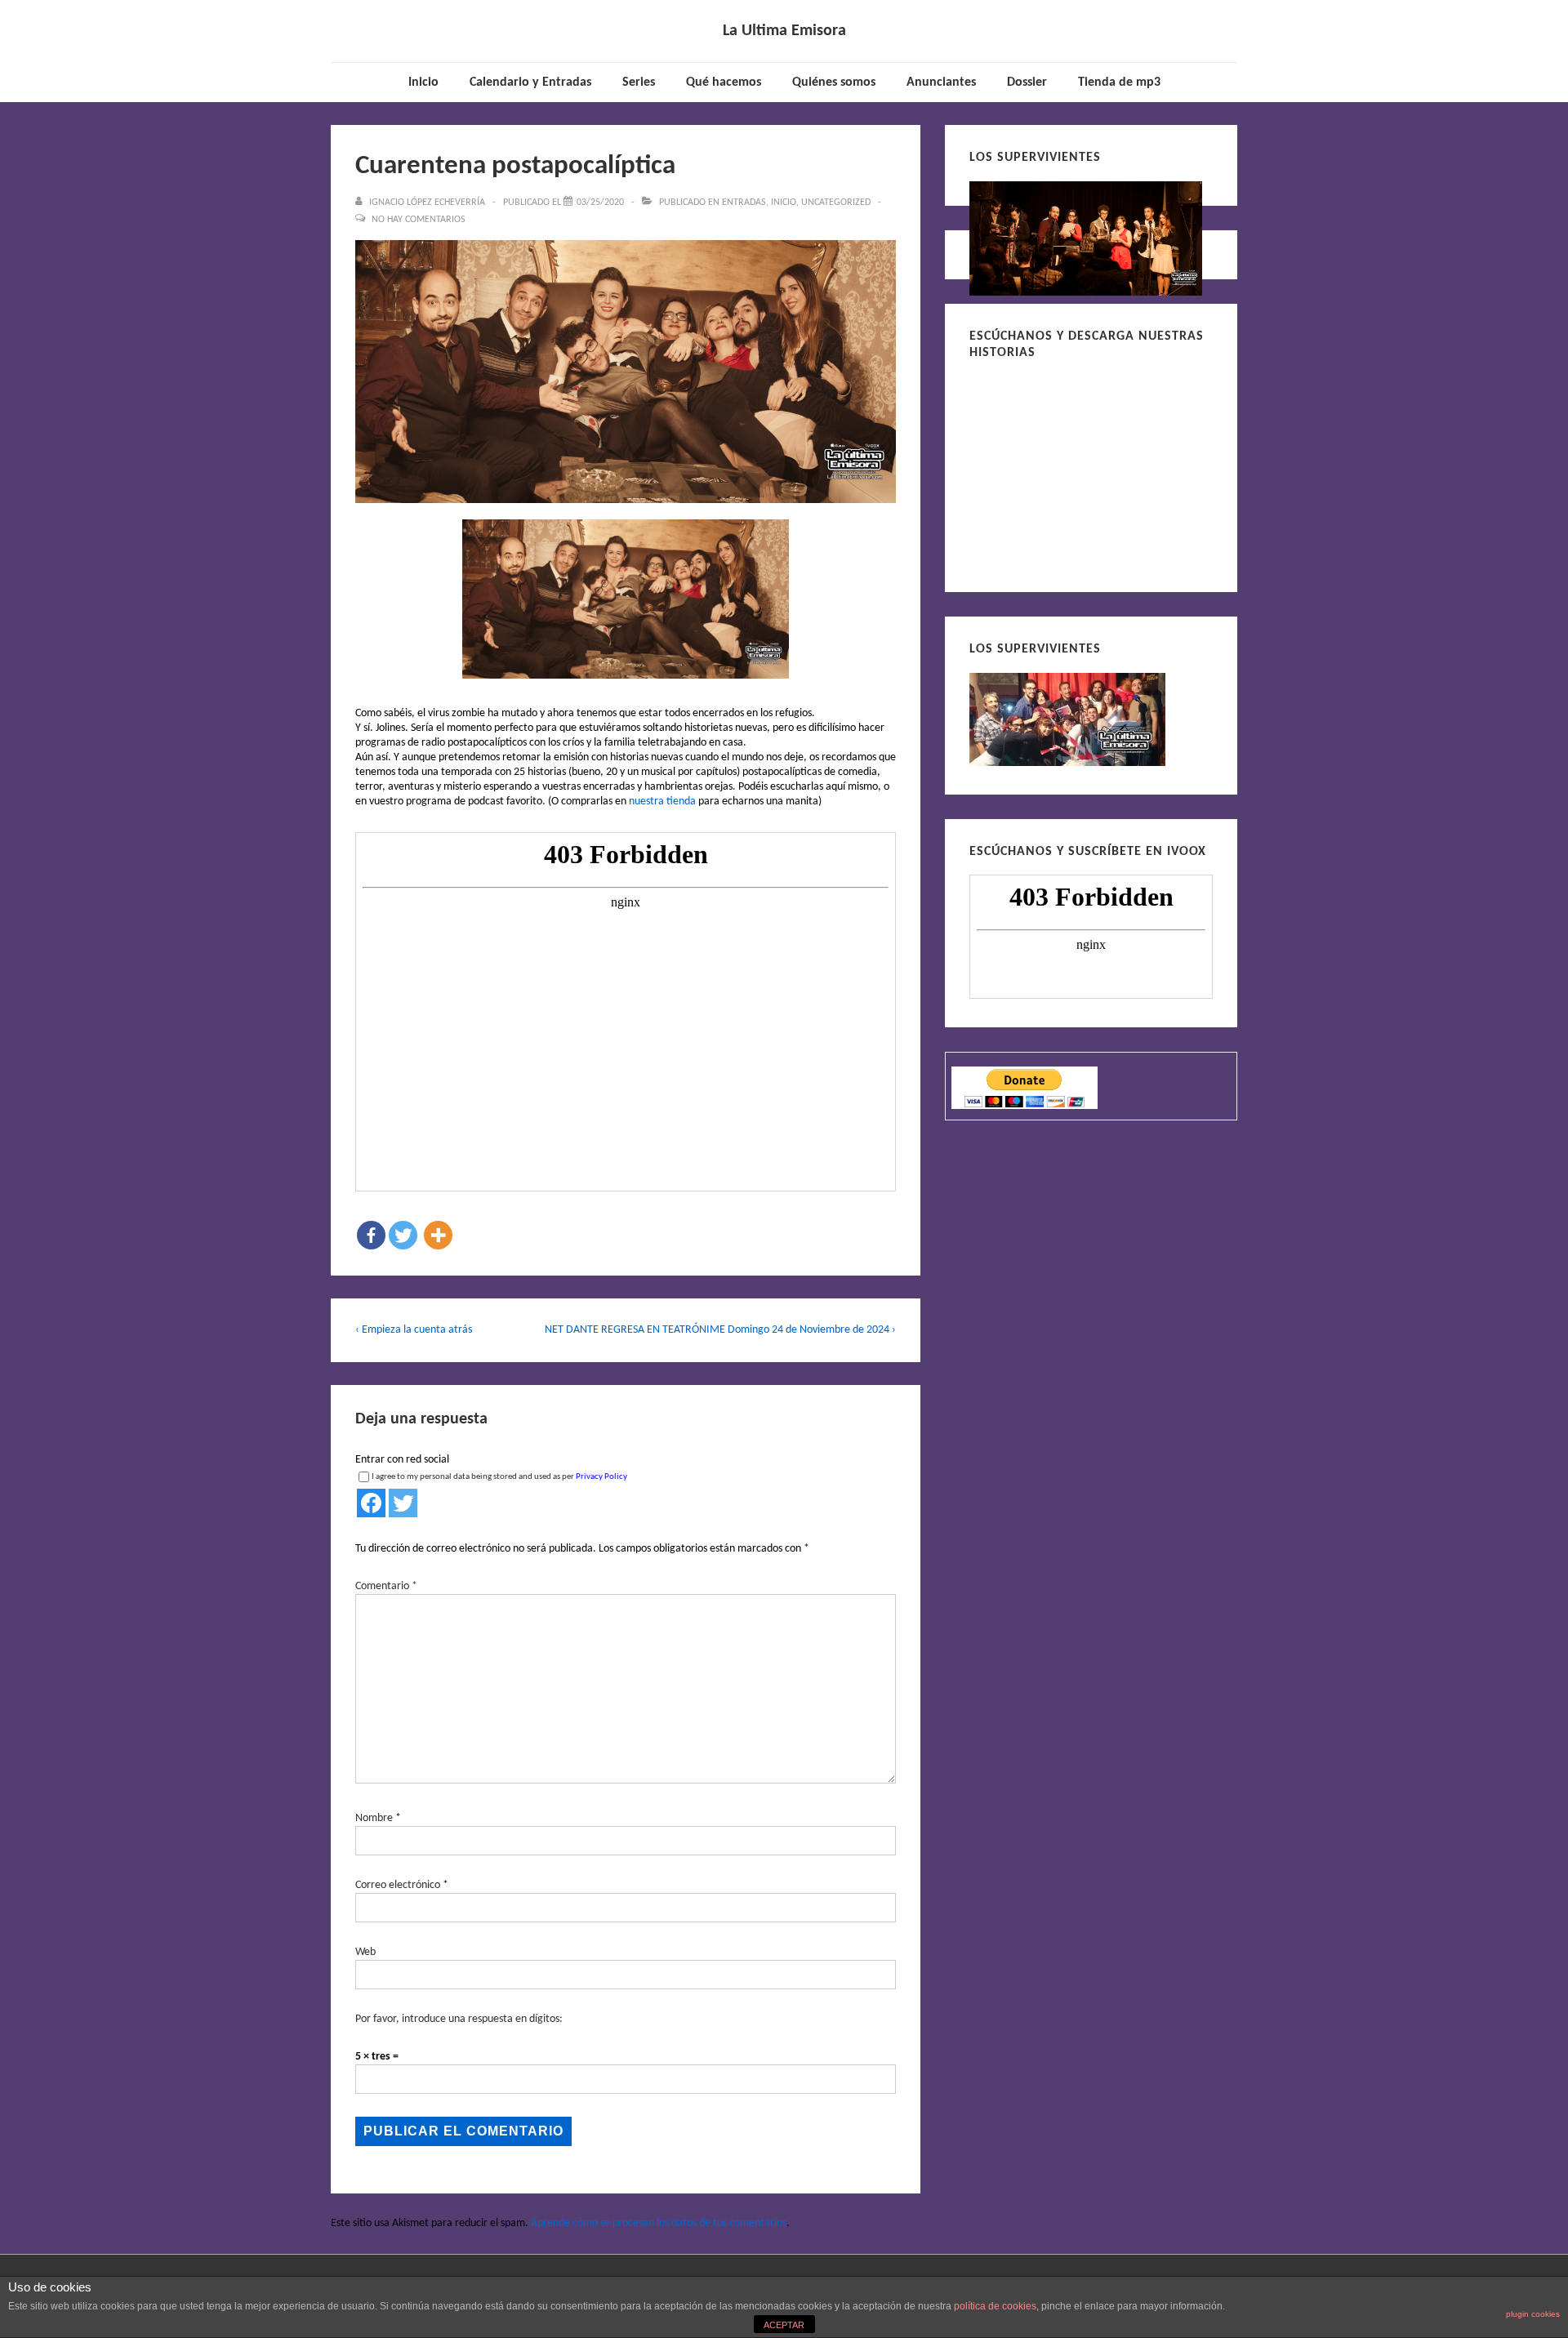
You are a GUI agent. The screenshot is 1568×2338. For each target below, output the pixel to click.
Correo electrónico (398, 1885)
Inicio (423, 82)
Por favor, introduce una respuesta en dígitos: (459, 2019)
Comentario (386, 1586)
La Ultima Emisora (784, 31)
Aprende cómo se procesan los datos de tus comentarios (659, 2223)
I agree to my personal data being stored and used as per (499, 1477)
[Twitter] (403, 1235)
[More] (438, 1235)
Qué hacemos (724, 82)
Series (639, 82)
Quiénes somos (834, 82)
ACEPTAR (784, 2325)
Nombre (374, 1818)
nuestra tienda (662, 802)
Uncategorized (836, 203)
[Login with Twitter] (403, 1503)
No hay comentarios (419, 220)
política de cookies (995, 2306)
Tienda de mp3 (1119, 82)
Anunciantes (941, 82)
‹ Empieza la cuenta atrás (414, 1330)
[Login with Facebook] (371, 1503)
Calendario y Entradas (530, 82)
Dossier (1027, 82)
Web (365, 1952)
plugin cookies (1533, 2314)
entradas (744, 203)
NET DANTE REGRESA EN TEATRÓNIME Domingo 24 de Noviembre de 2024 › (720, 1330)
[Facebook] (371, 1235)
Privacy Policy (601, 1477)
